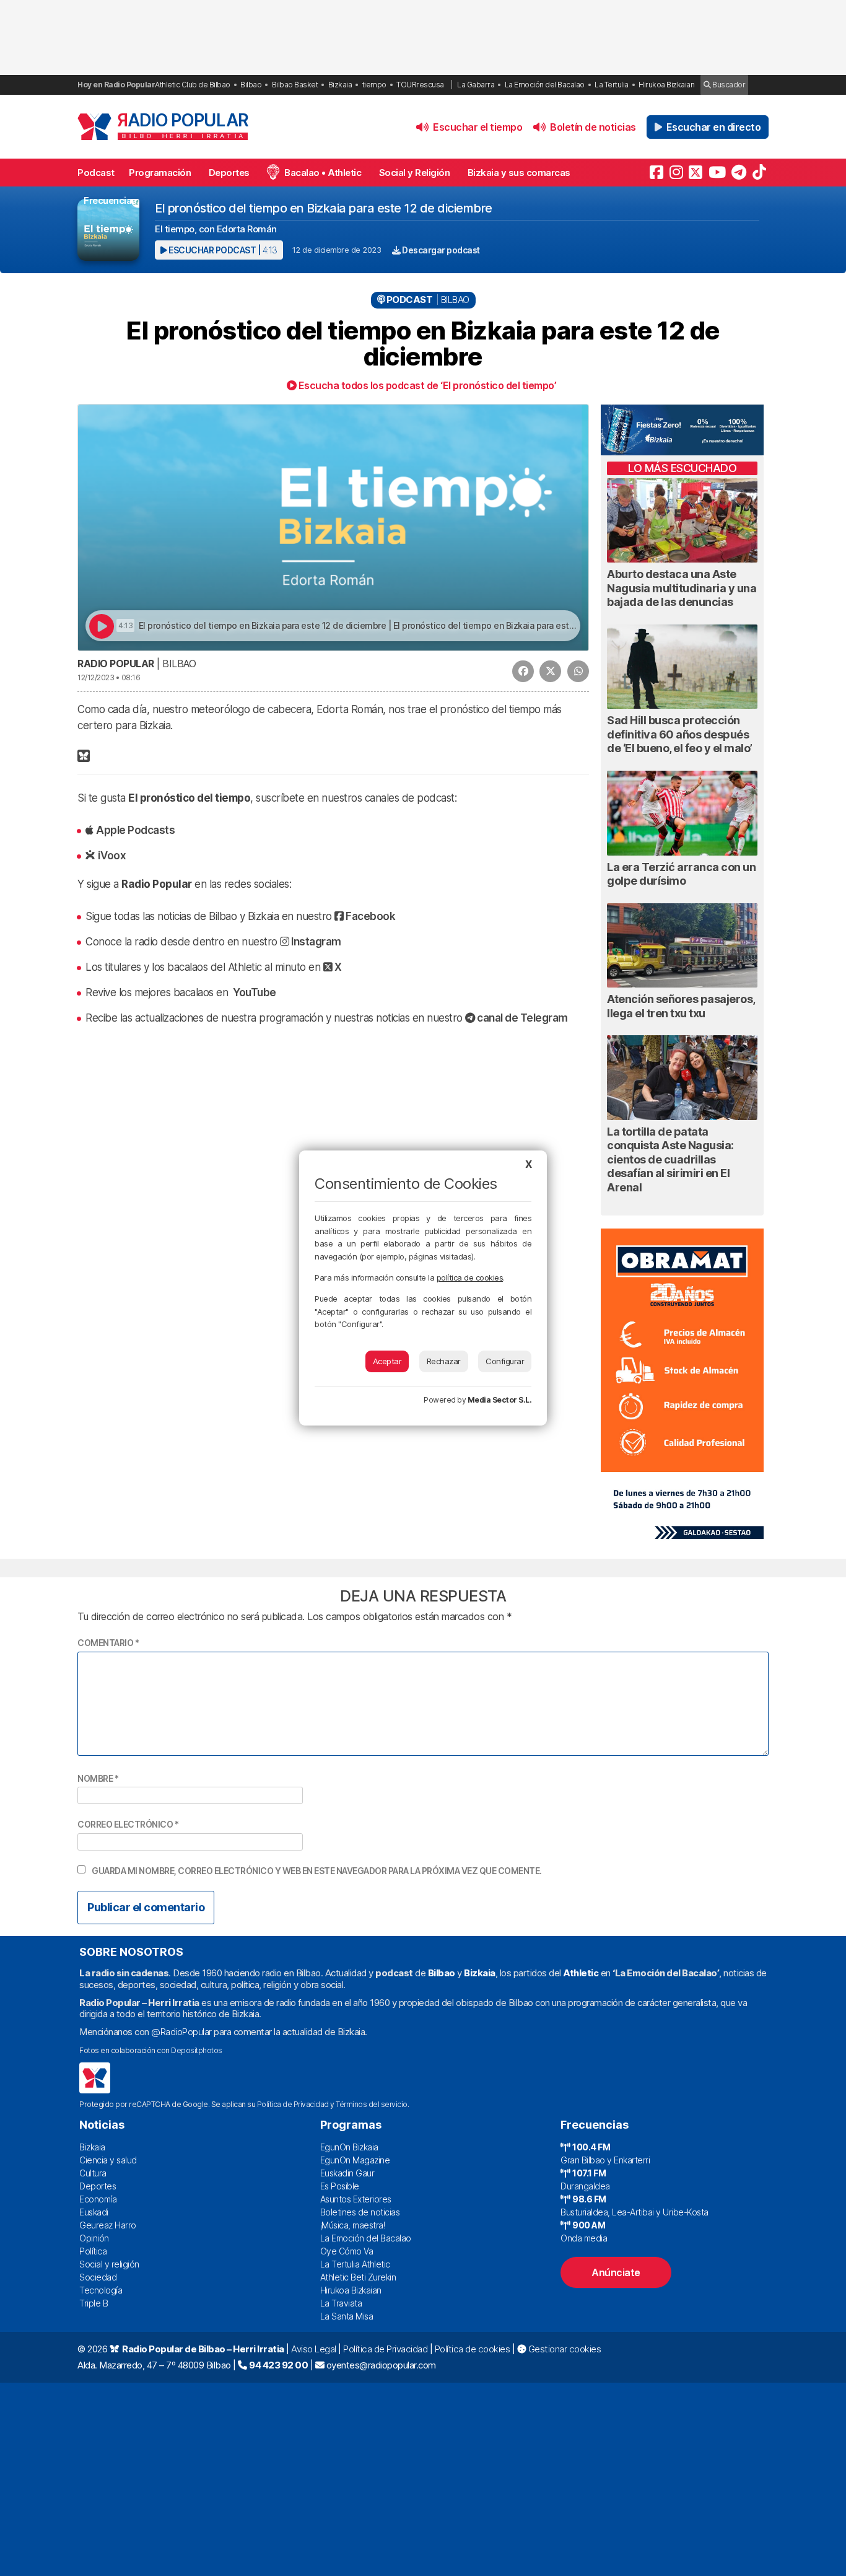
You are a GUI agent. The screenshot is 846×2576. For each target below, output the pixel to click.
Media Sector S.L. (500, 1400)
